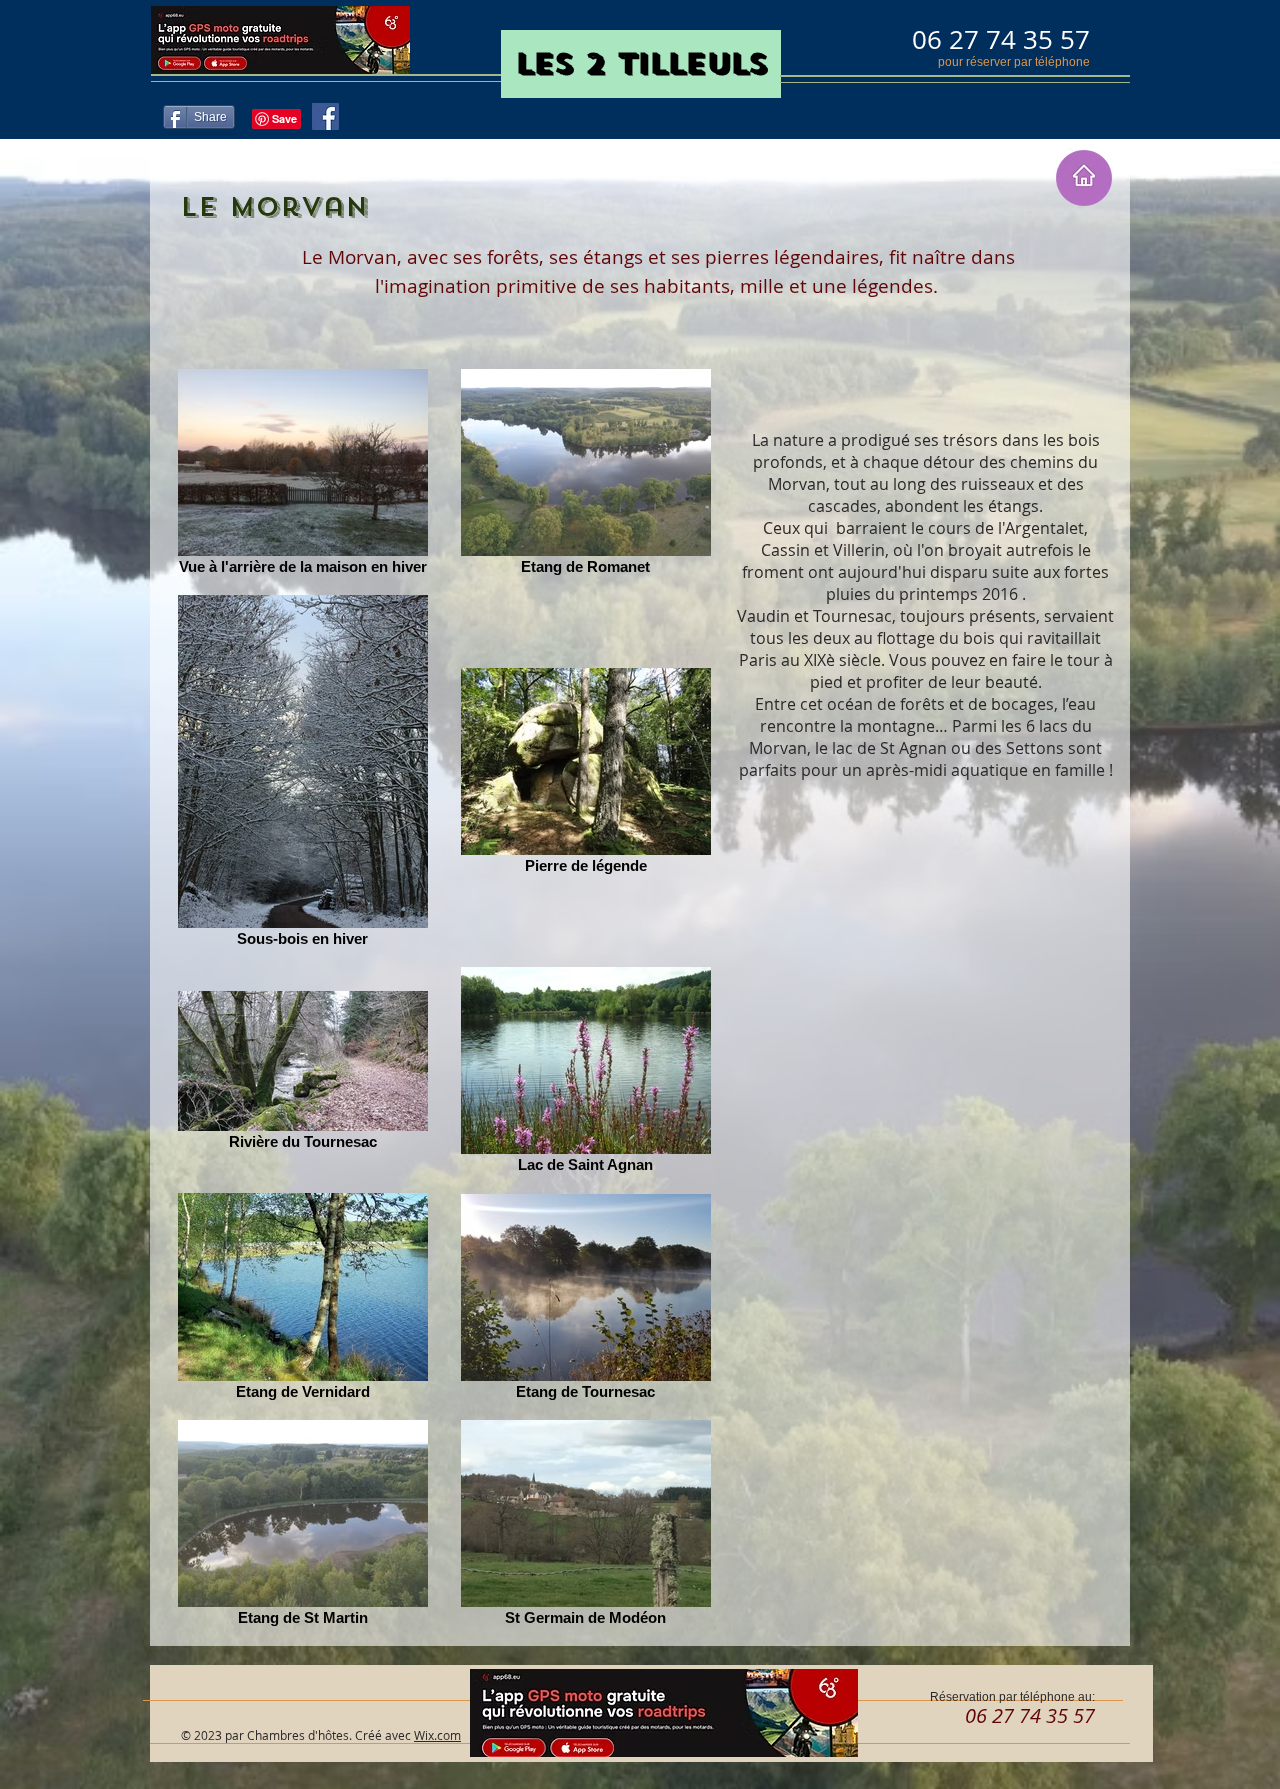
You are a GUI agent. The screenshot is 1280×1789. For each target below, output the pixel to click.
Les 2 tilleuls (641, 63)
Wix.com (437, 1735)
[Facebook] (325, 116)
